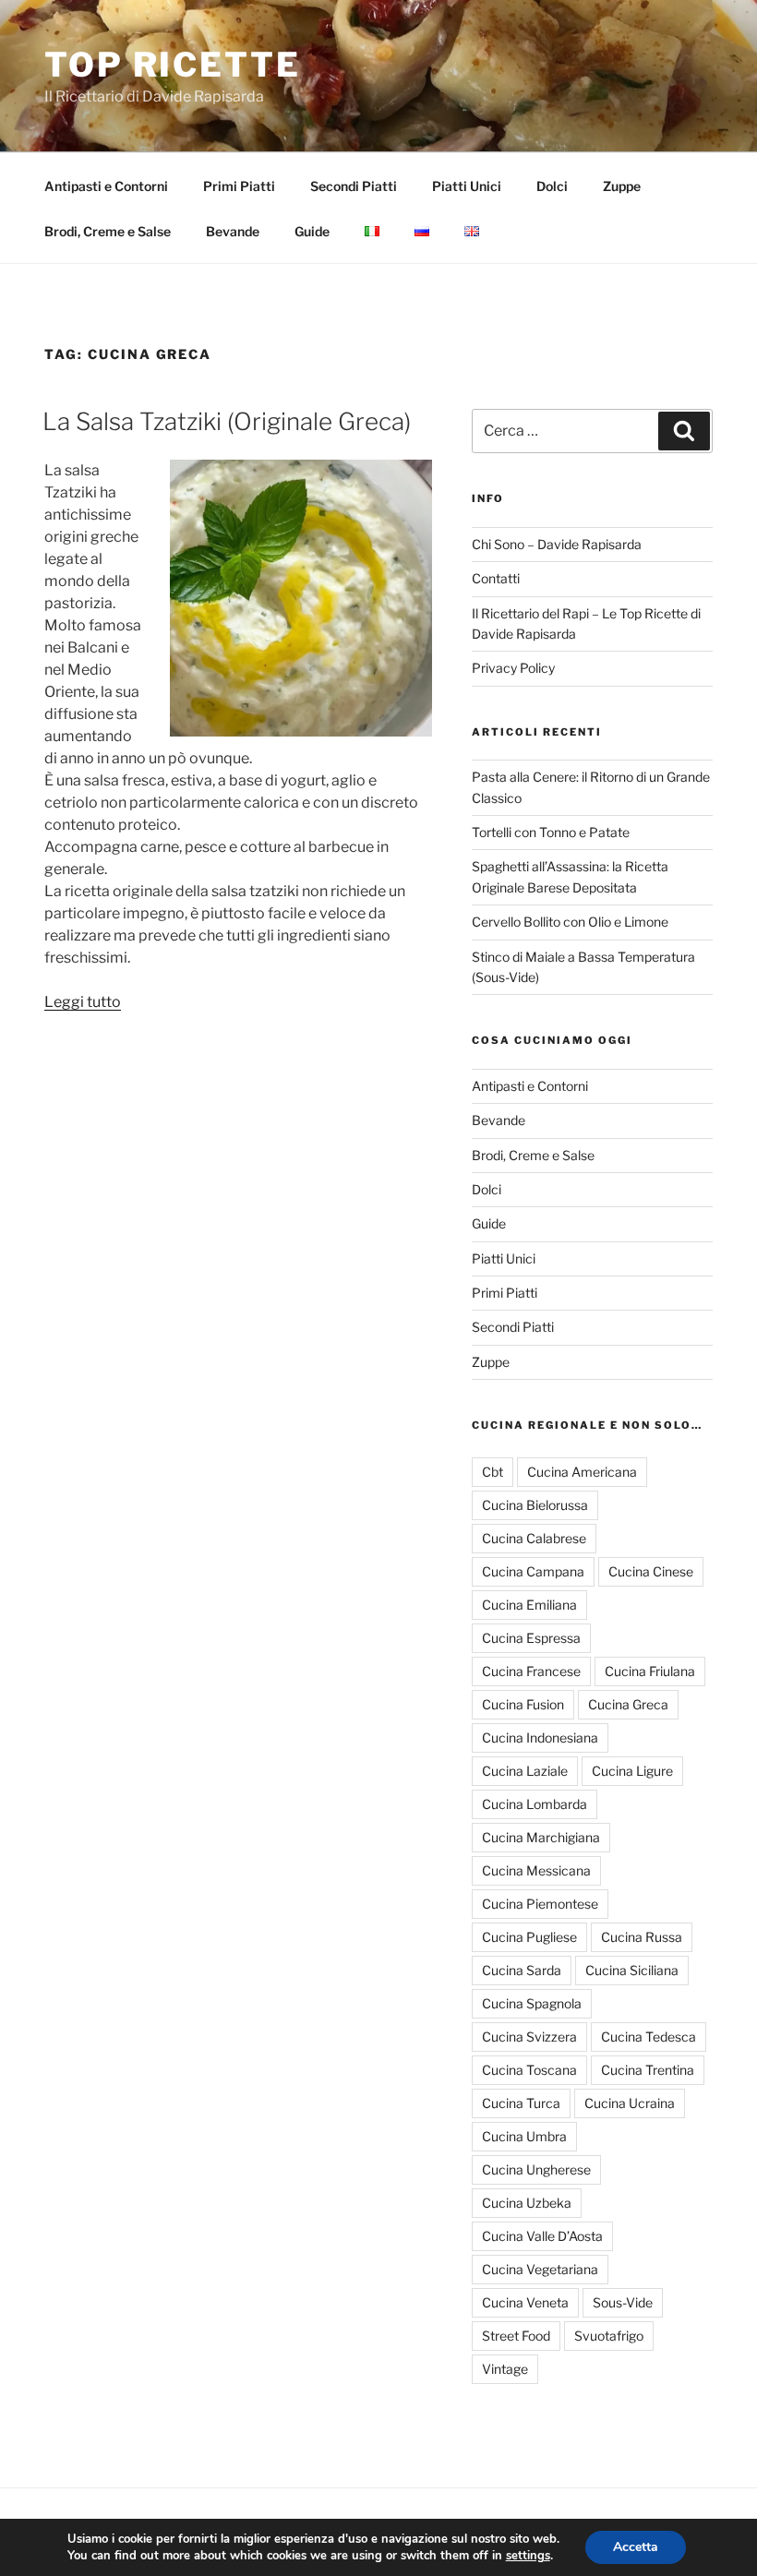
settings (528, 2556)
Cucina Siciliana (632, 1970)
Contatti (496, 578)
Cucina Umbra (524, 2136)
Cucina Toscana (529, 2070)
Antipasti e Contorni (106, 186)
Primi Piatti (239, 186)
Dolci (552, 186)
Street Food (516, 2336)
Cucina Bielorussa (535, 1505)
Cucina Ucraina (630, 2103)
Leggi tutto (83, 1002)
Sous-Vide (623, 2302)
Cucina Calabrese (534, 1538)
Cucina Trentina (648, 2070)
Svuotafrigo (609, 2336)
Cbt (493, 1472)
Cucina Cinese (651, 1571)
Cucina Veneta (525, 2302)
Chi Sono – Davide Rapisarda (557, 544)
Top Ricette (173, 65)
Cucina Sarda (522, 1970)
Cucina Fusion (523, 1704)
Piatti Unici (467, 186)
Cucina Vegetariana (540, 2269)
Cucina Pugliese (529, 1937)
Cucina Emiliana (529, 1605)
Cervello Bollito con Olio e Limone (570, 922)
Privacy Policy (513, 668)
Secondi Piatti (354, 186)
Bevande (233, 231)
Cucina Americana (582, 1472)
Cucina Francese (531, 1671)
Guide (312, 231)
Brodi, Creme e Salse (108, 231)
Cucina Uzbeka (527, 2203)
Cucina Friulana (650, 1671)
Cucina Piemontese (540, 1904)
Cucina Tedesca (649, 2037)
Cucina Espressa (531, 1638)
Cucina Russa (642, 1937)
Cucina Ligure (632, 1771)
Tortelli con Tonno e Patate (551, 832)
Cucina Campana (533, 1571)
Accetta (636, 2547)
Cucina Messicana (536, 1870)
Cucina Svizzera (529, 2037)
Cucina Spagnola (532, 2003)
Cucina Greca (628, 1704)
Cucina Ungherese (536, 2169)
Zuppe (622, 186)
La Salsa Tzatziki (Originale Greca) (227, 421)
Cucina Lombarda (535, 1804)
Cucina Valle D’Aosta (542, 2236)
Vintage (505, 2369)
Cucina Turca (521, 2103)
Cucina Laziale (525, 1771)
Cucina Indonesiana (540, 1737)
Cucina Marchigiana (541, 1837)
